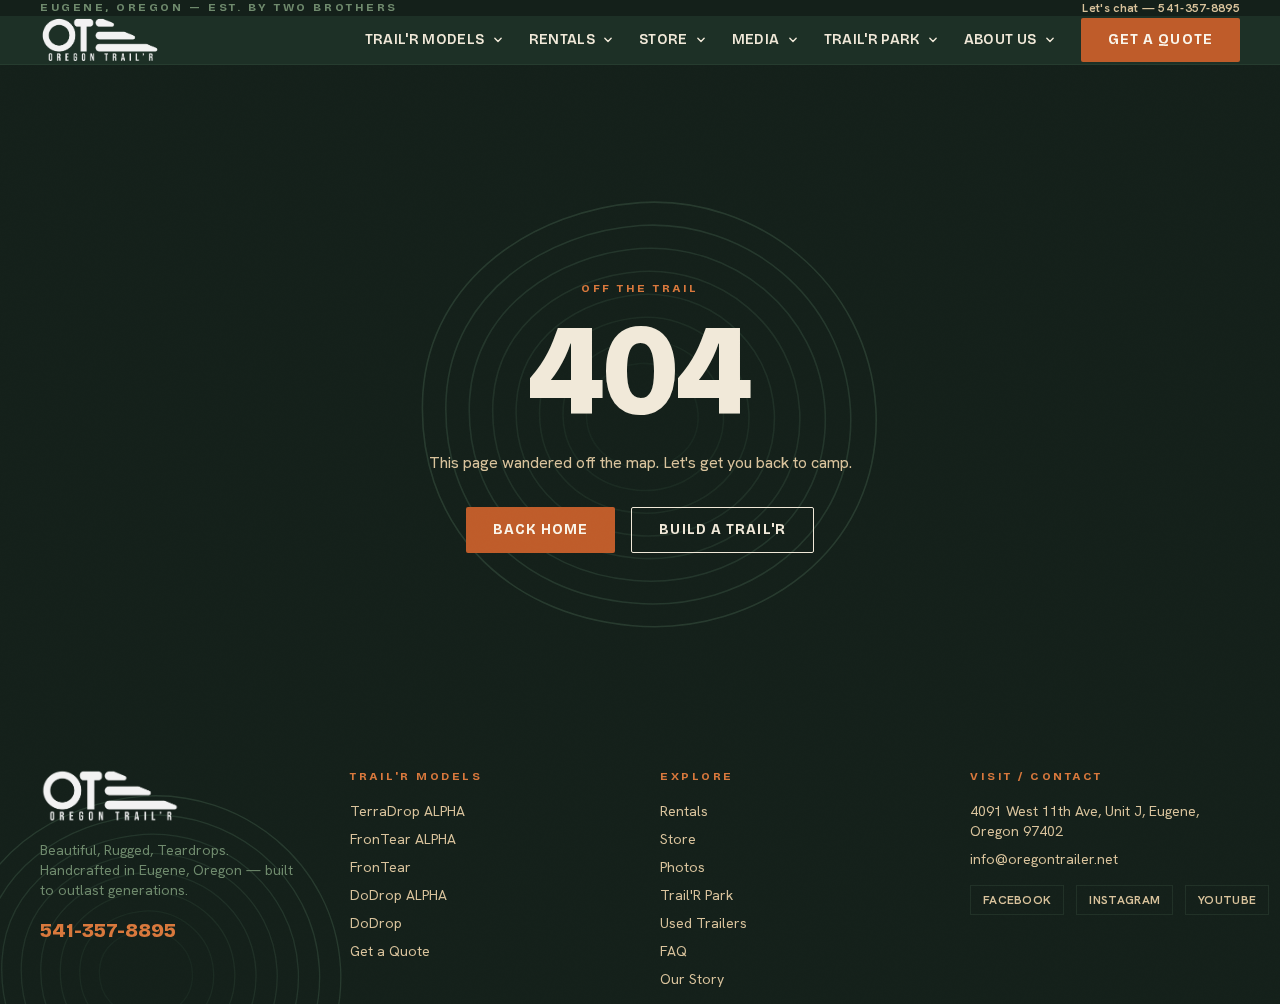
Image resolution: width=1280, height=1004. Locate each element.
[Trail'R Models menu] (501, 40)
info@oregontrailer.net (1044, 859)
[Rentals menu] (611, 40)
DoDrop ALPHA (398, 895)
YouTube (1227, 900)
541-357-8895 (108, 930)
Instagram (1124, 900)
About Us (1000, 39)
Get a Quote (1160, 39)
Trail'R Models (425, 39)
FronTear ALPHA (403, 839)
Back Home (540, 529)
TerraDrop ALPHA (407, 811)
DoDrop (376, 923)
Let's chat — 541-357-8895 (1161, 8)
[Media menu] (796, 40)
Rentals (562, 39)
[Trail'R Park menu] (936, 40)
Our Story (692, 979)
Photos (682, 867)
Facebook (1017, 900)
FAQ (673, 951)
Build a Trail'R (722, 529)
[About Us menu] (1053, 40)
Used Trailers (703, 923)
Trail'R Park (872, 39)
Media (756, 39)
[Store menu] (704, 40)
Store (663, 39)
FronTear (380, 867)
